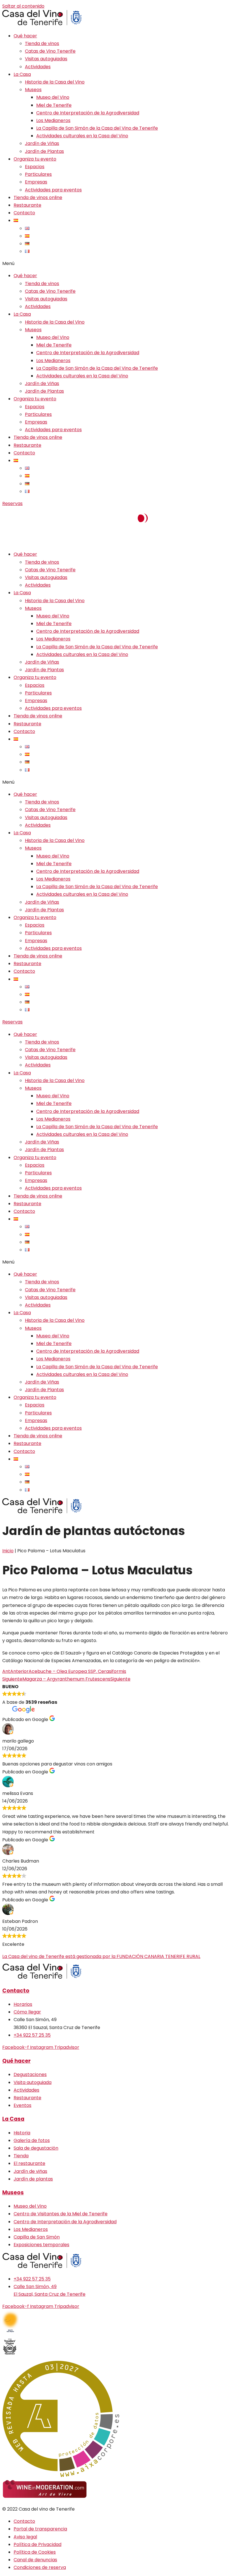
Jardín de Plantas (44, 151)
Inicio (8, 1551)
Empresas (36, 182)
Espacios (35, 167)
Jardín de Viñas (42, 143)
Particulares (38, 174)
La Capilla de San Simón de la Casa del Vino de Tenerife (97, 128)
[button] (116, 263)
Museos (33, 90)
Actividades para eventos (53, 190)
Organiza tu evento (35, 159)
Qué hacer (25, 36)
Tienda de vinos (42, 43)
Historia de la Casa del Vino (55, 82)
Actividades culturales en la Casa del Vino (82, 136)
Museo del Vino (53, 97)
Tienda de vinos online (38, 197)
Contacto (24, 213)
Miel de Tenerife (54, 105)
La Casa (22, 74)
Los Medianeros (53, 120)
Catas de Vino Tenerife (50, 51)
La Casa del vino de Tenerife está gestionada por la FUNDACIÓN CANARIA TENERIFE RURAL (101, 1956)
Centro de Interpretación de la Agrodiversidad (88, 113)
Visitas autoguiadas (46, 59)
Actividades (38, 67)
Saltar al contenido (23, 6)
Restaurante (27, 205)
